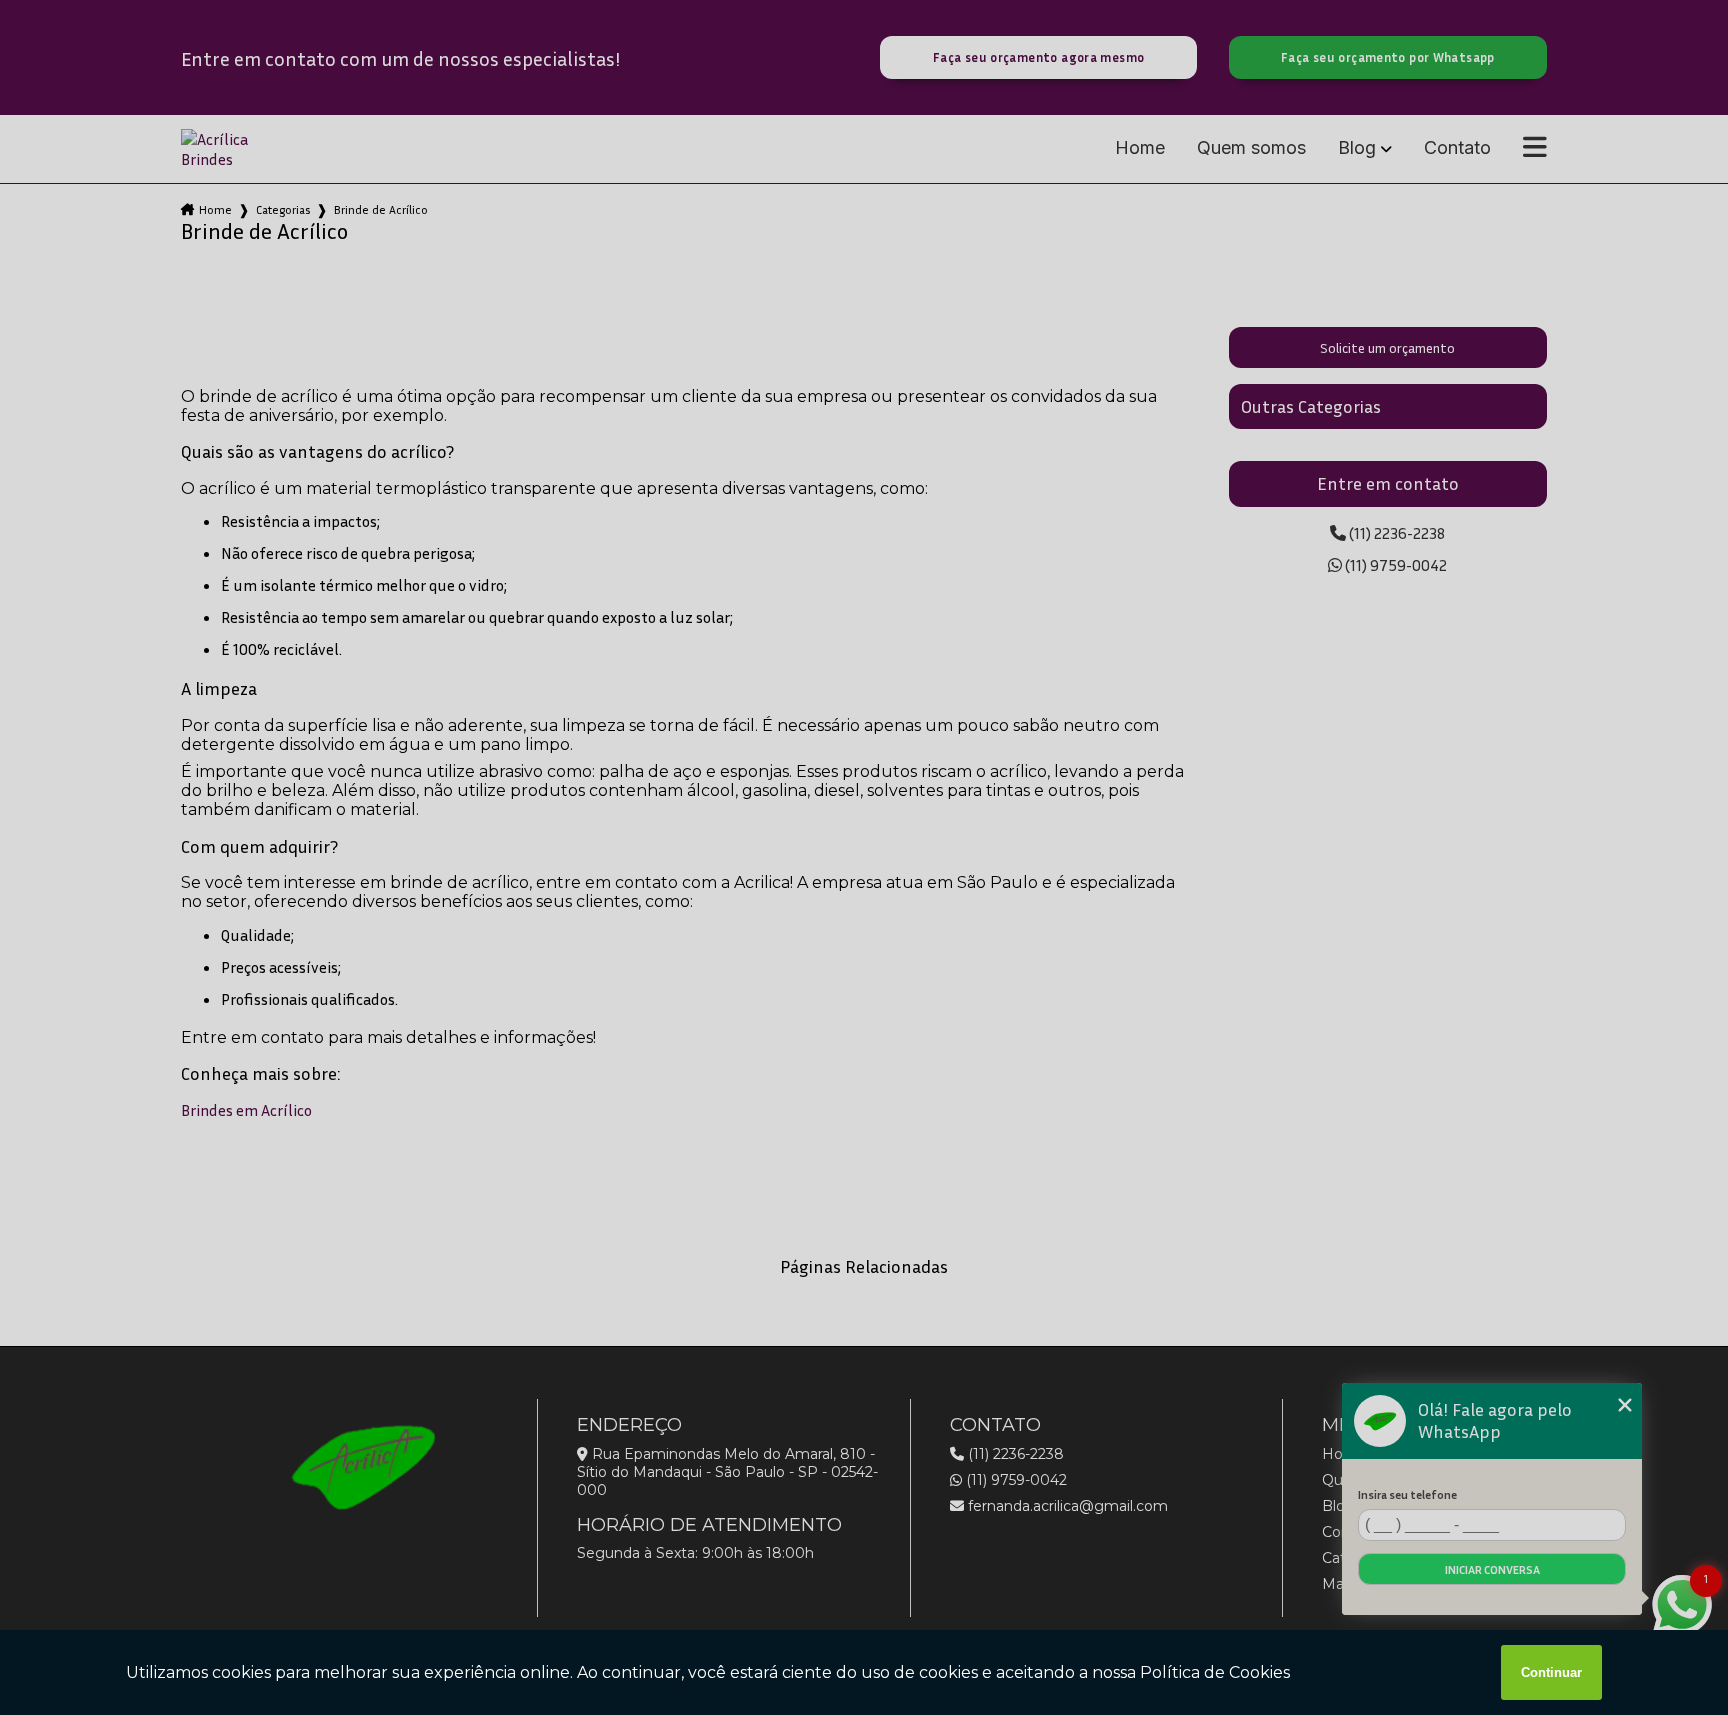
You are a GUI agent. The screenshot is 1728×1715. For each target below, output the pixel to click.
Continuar (1551, 1672)
